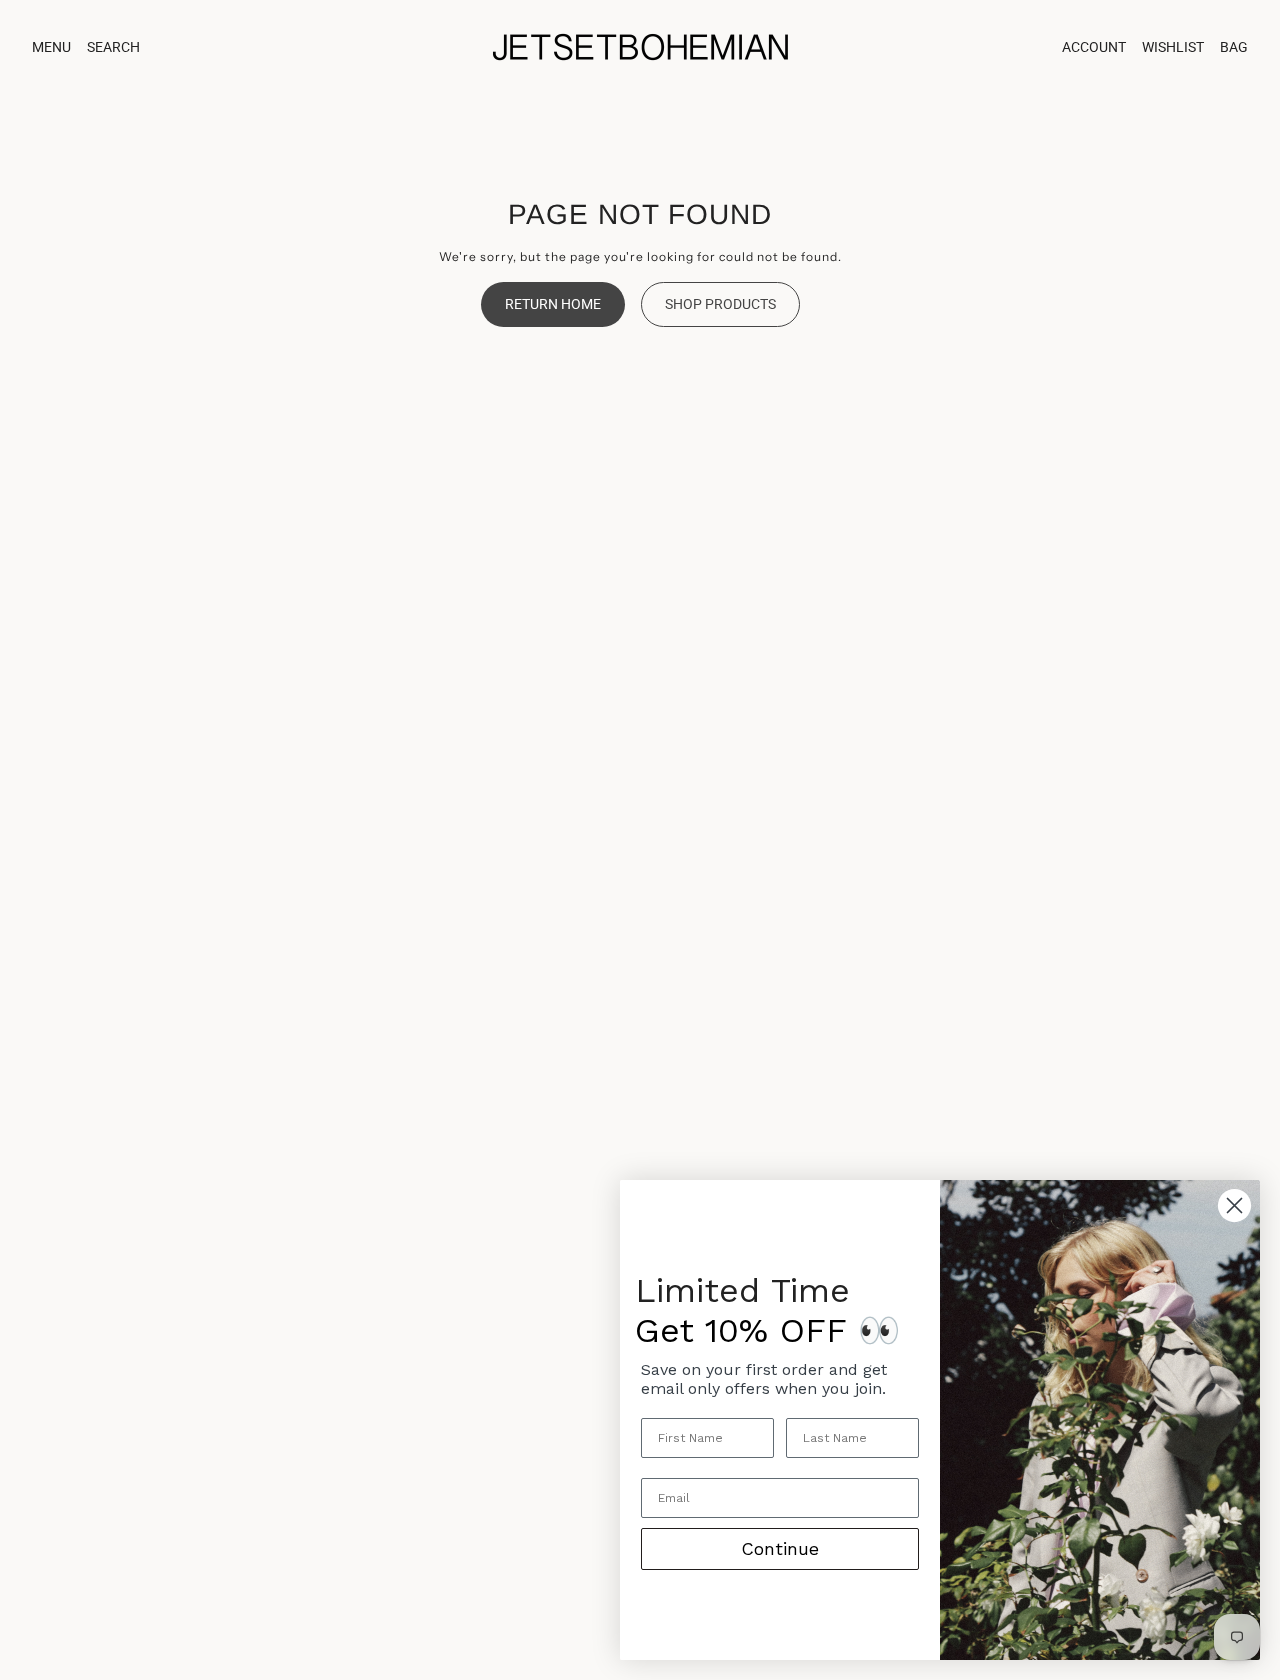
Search (113, 47)
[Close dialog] (1234, 1205)
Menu (51, 47)
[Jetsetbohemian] (640, 47)
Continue (780, 1548)
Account (1094, 47)
